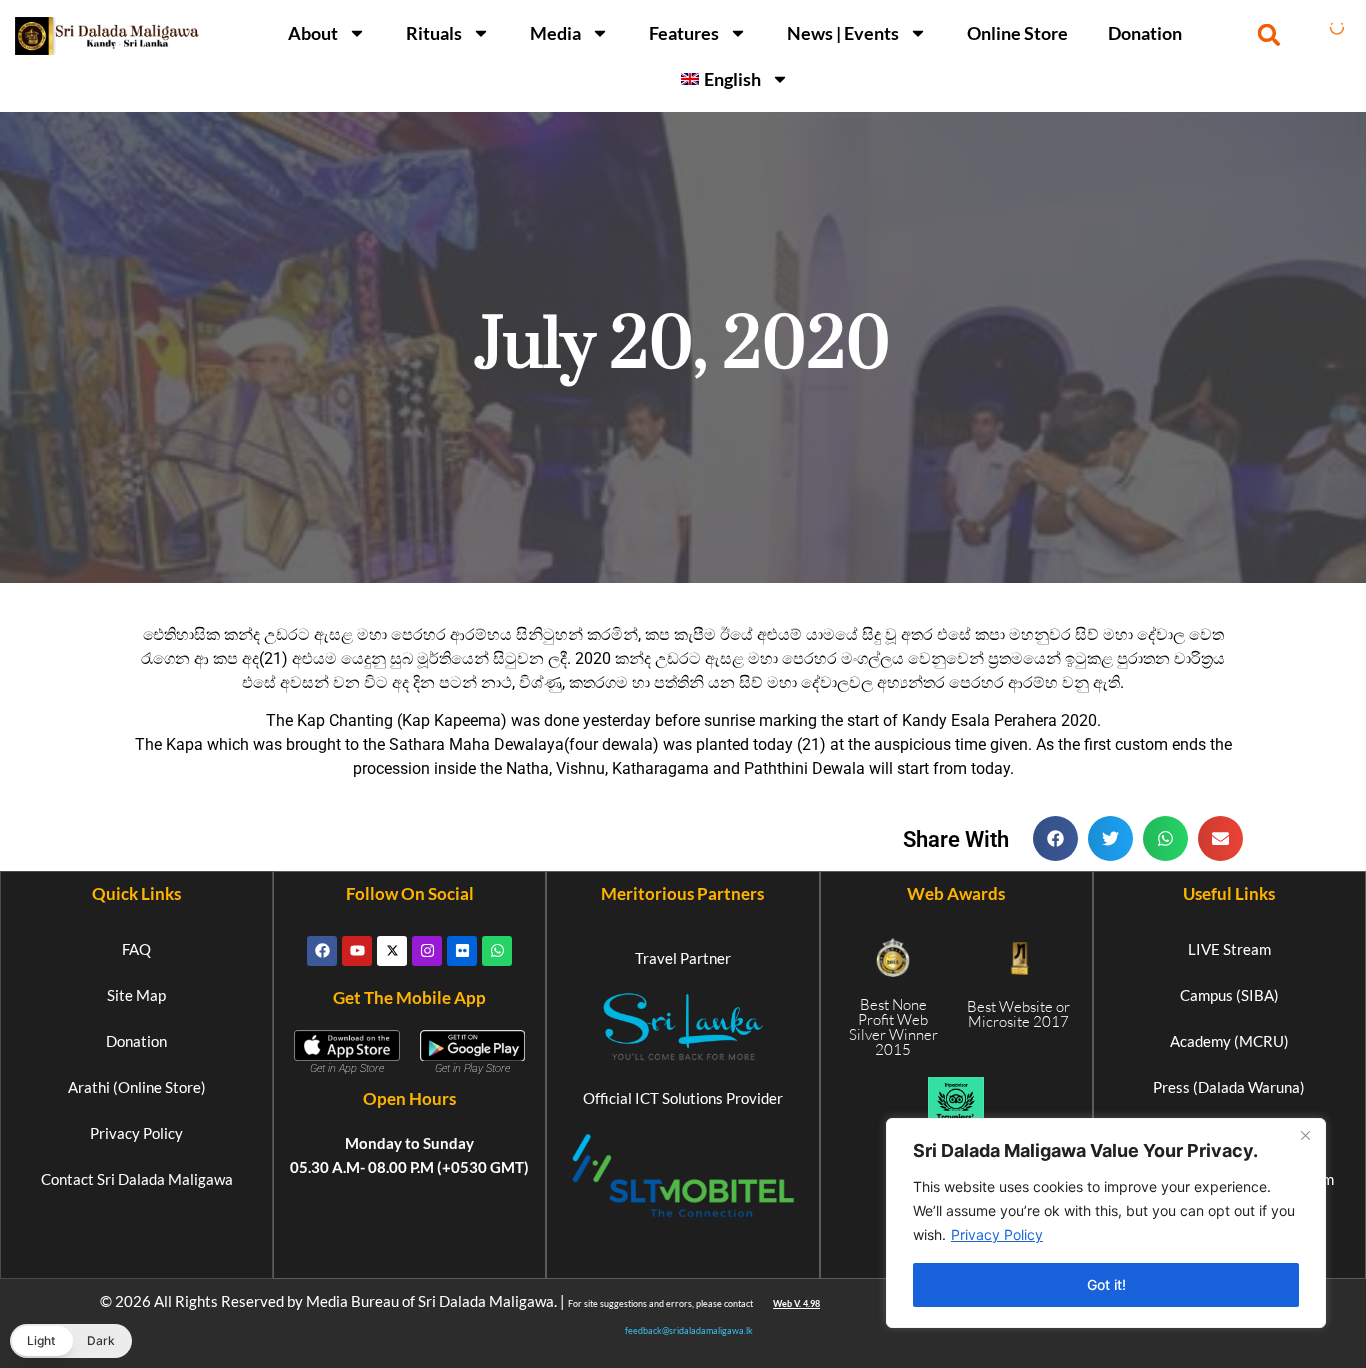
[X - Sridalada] (392, 951)
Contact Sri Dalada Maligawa (137, 1179)
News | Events (843, 33)
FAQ (136, 949)
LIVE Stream (1229, 949)
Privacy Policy (997, 1234)
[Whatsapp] (497, 951)
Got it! (1106, 1284)
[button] (1269, 34)
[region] (1106, 1223)
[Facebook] (322, 951)
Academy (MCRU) (1229, 1041)
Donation (1145, 33)
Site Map (136, 995)
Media (555, 33)
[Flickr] (462, 951)
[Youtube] (357, 951)
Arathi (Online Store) (137, 1087)
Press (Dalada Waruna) (1229, 1087)
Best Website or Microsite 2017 (1018, 1014)
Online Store (1017, 33)
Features (684, 33)
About (313, 33)
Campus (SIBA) (1229, 995)
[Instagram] (427, 951)
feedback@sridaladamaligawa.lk (689, 1330)
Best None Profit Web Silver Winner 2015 (893, 1027)
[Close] (1305, 1135)
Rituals (434, 33)
